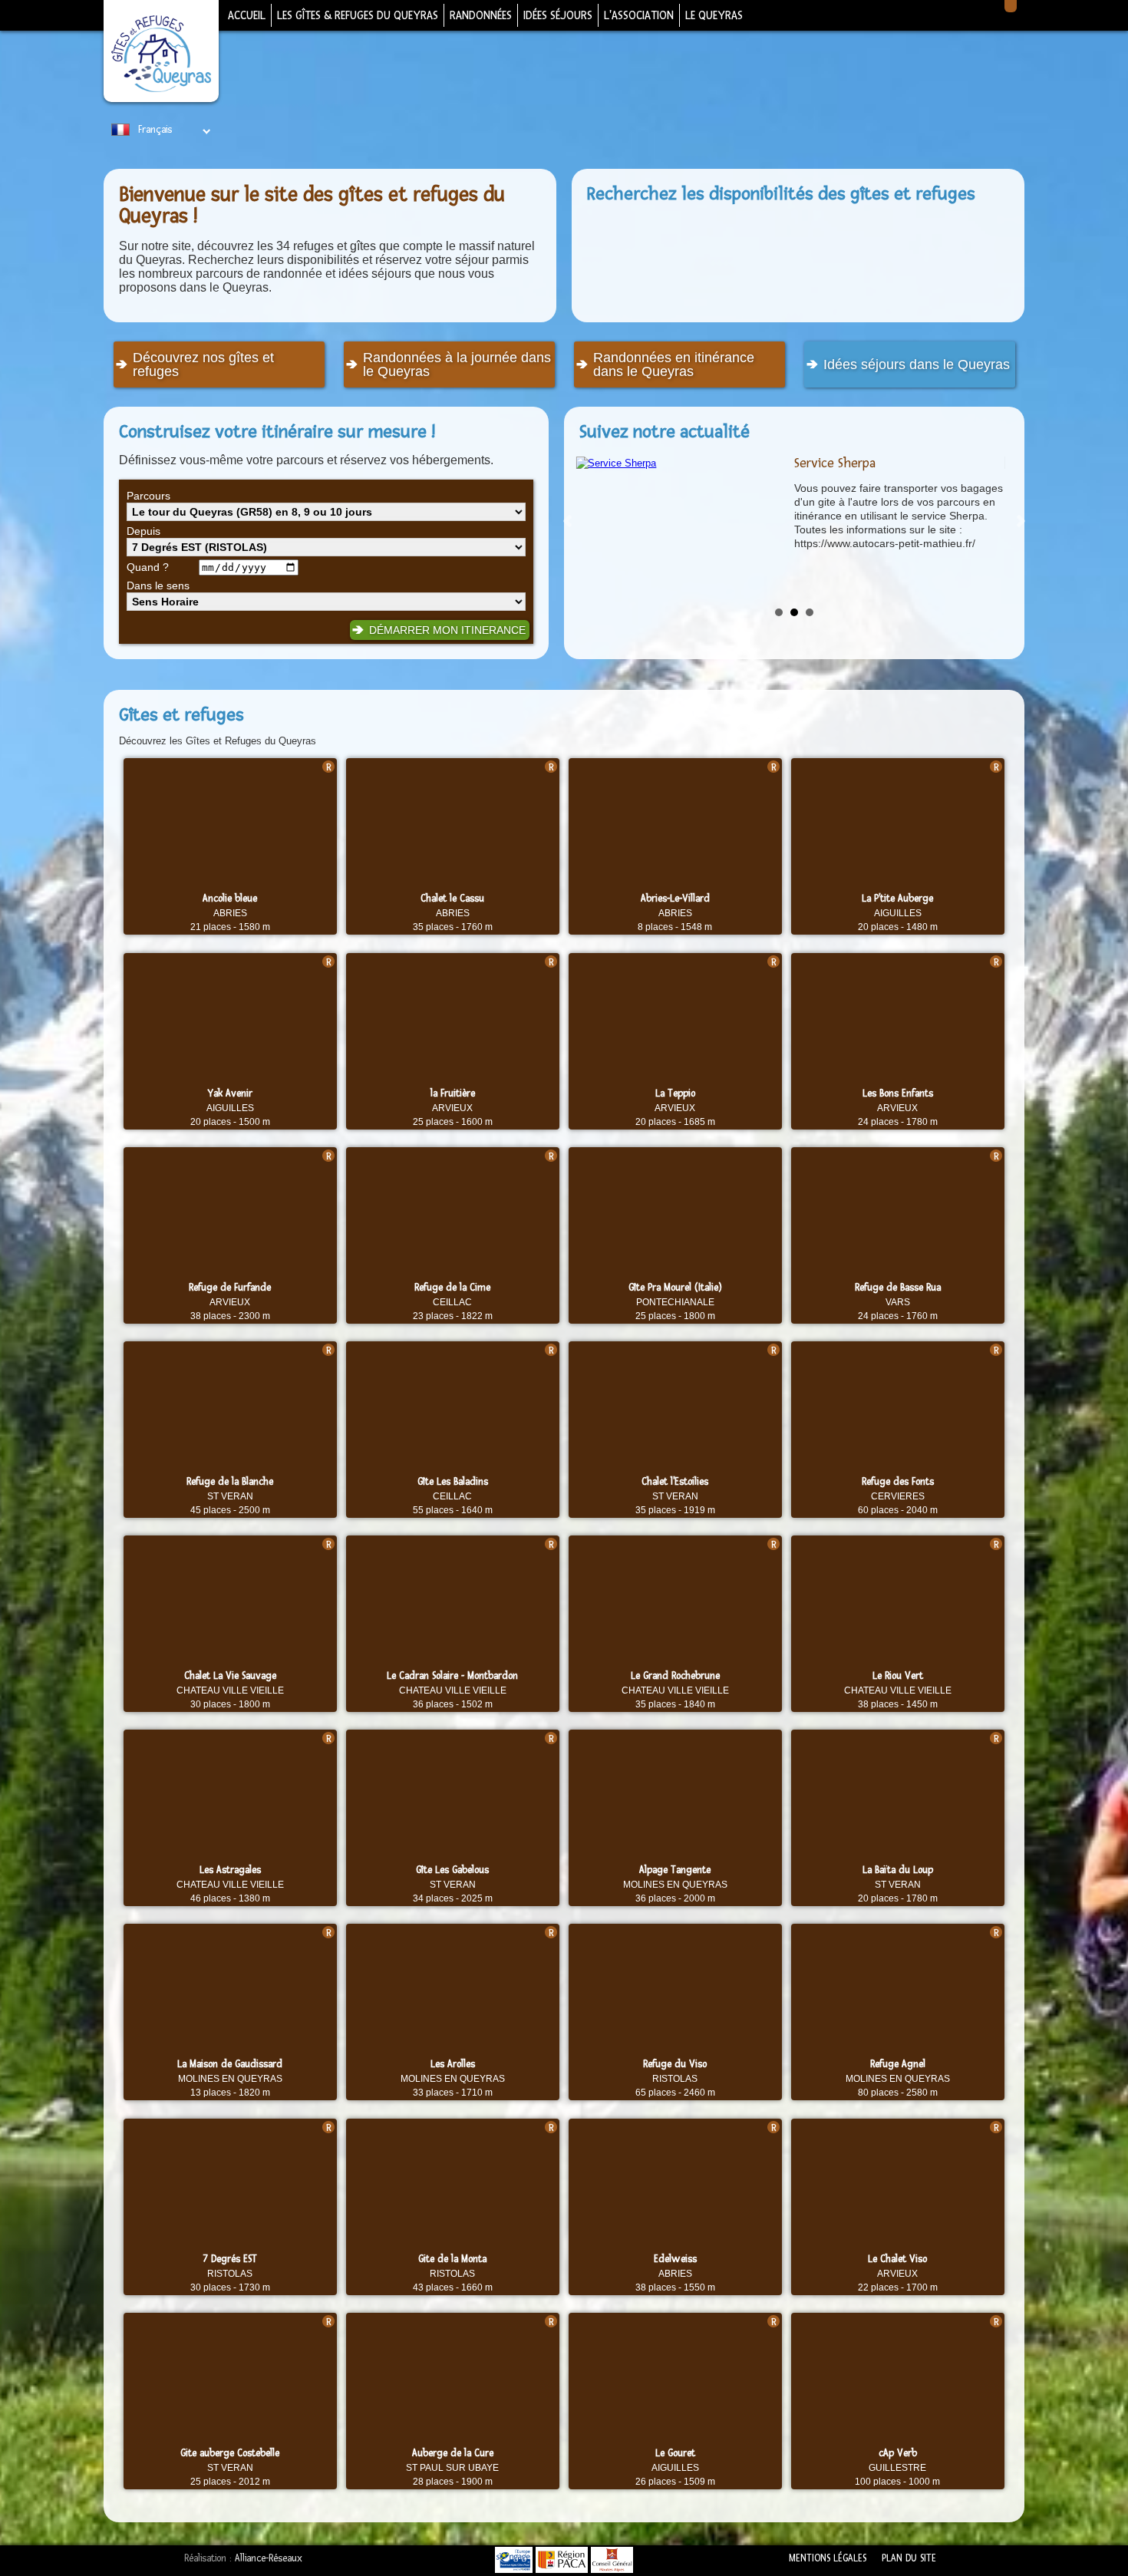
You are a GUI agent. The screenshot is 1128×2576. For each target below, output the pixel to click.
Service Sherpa (835, 463)
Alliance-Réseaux (269, 2558)
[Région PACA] (562, 2560)
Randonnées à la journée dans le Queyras (457, 364)
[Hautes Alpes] (612, 2560)
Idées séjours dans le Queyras (917, 364)
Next (1020, 521)
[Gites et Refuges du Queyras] (161, 55)
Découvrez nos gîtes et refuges (203, 364)
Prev (569, 521)
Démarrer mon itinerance (447, 630)
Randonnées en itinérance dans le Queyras (674, 364)
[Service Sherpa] (681, 463)
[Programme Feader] (514, 2560)
